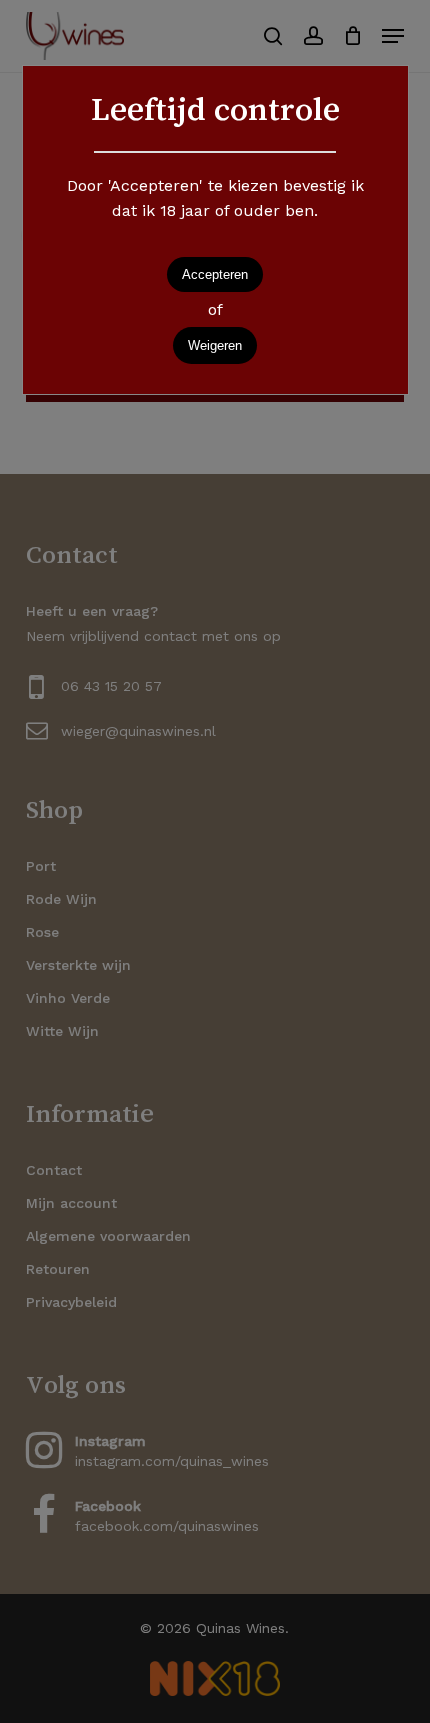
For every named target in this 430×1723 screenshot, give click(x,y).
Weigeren (215, 345)
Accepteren (215, 274)
